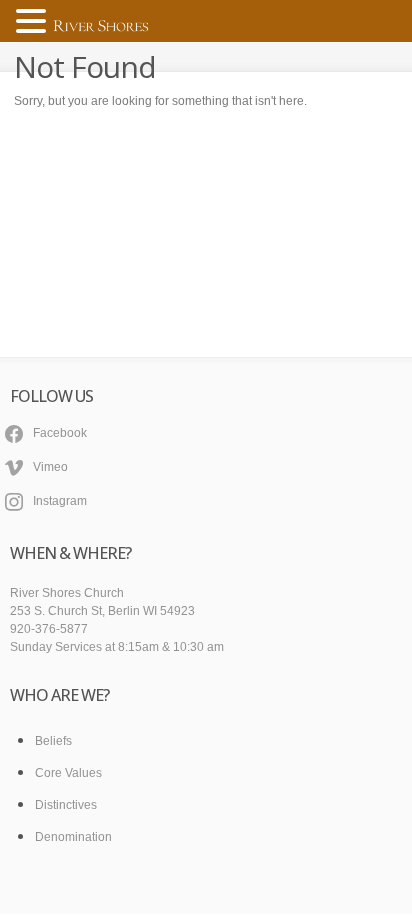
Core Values (68, 773)
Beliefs (53, 741)
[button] (34, 21)
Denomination (73, 837)
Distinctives (66, 805)
